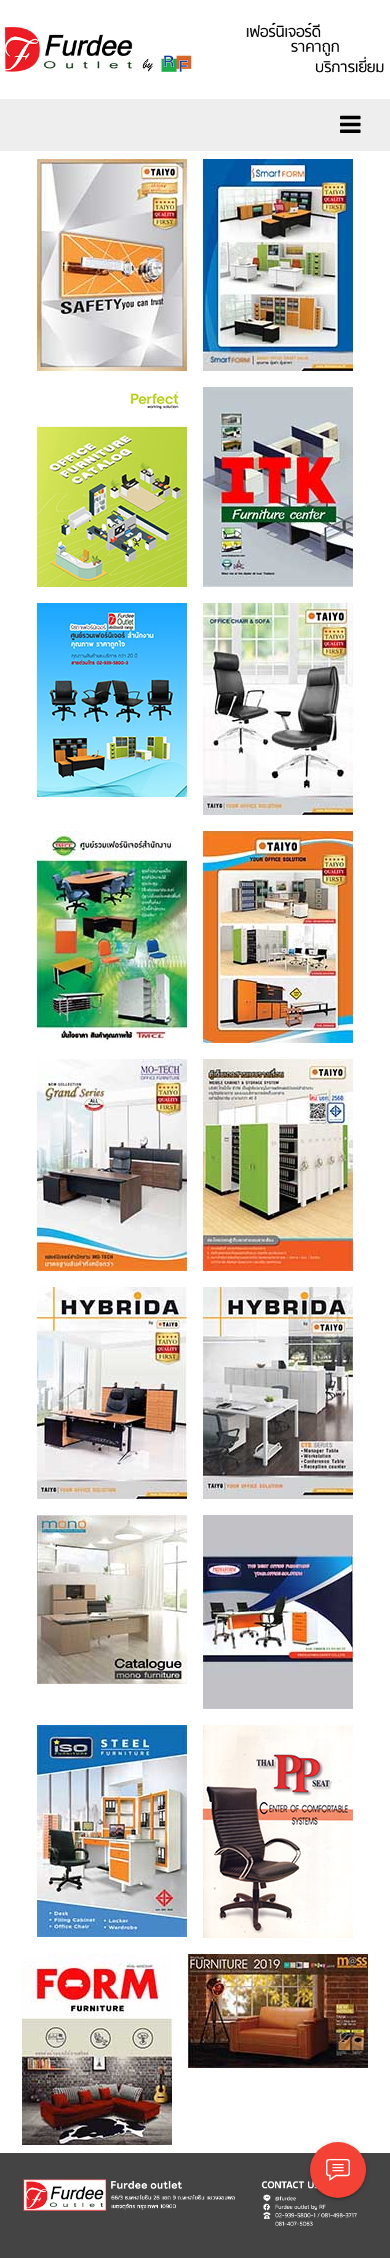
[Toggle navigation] (350, 125)
